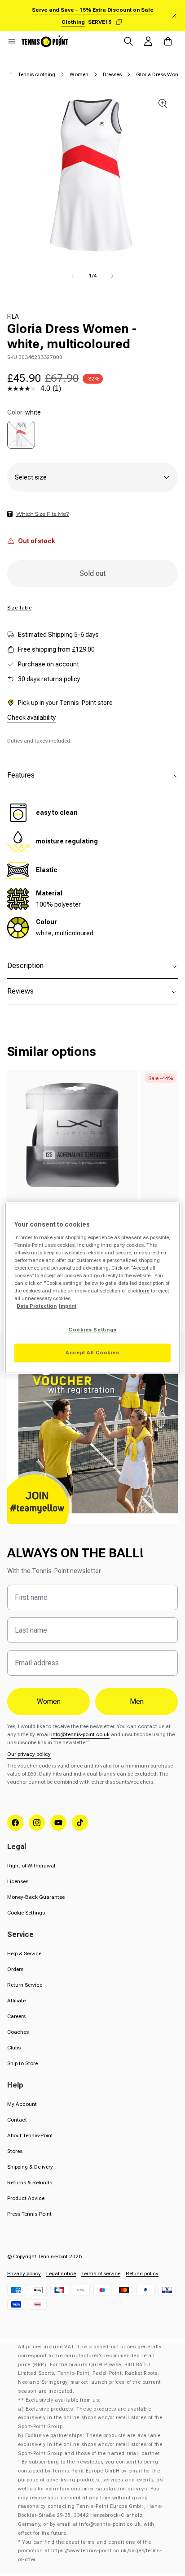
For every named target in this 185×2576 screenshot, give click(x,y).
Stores (15, 2151)
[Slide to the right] (112, 276)
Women (79, 74)
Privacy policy (24, 2273)
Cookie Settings (26, 1913)
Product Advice (26, 2198)
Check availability (31, 717)
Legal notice (61, 2273)
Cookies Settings (92, 1330)
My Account (22, 2104)
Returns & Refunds (30, 2183)
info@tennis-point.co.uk (80, 1734)
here (144, 1291)
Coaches (18, 2032)
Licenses (18, 1881)
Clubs (14, 2048)
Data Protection (37, 1306)
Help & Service (24, 1954)
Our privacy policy (29, 1754)
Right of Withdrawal (31, 1866)
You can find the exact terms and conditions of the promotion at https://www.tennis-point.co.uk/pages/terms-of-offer (90, 2551)
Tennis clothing (37, 74)
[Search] (128, 41)
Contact (17, 2120)
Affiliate (16, 2001)
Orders (15, 1969)
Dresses (112, 74)
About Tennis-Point (30, 2135)
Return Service (25, 1985)
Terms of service (101, 2273)
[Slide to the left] (73, 276)
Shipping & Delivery (30, 2167)
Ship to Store (22, 2063)
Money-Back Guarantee (36, 1897)
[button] (12, 41)
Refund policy (142, 2273)
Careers (16, 2016)
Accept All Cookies (92, 1353)
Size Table (19, 608)
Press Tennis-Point (29, 2214)
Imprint (68, 1306)
